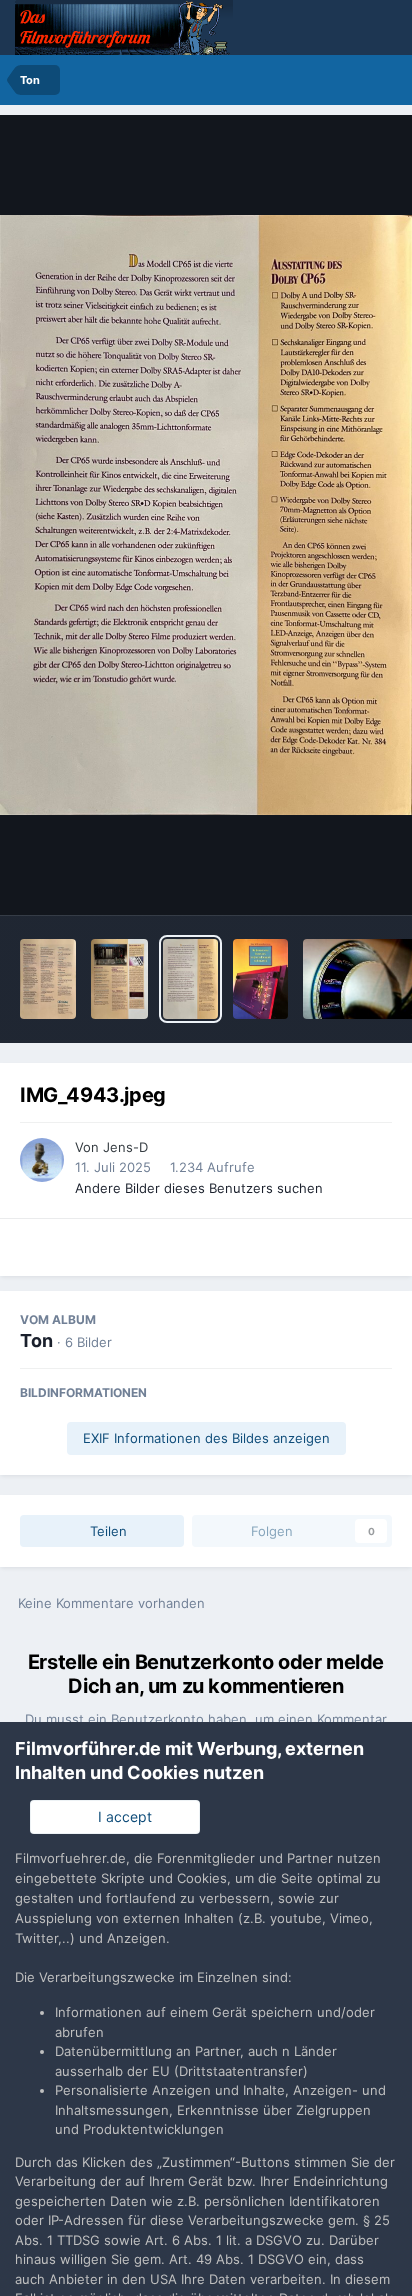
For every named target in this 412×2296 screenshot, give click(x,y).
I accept (121, 1816)
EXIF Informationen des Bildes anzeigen (206, 1438)
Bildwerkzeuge (318, 879)
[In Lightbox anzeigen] (206, 515)
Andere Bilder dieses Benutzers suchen (199, 1188)
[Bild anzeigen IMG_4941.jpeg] (48, 979)
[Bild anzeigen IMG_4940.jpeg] (119, 979)
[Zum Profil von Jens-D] (42, 1160)
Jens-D (125, 1147)
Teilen (106, 1531)
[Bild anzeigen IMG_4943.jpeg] (190, 979)
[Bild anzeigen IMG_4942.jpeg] (261, 979)
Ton (36, 1340)
